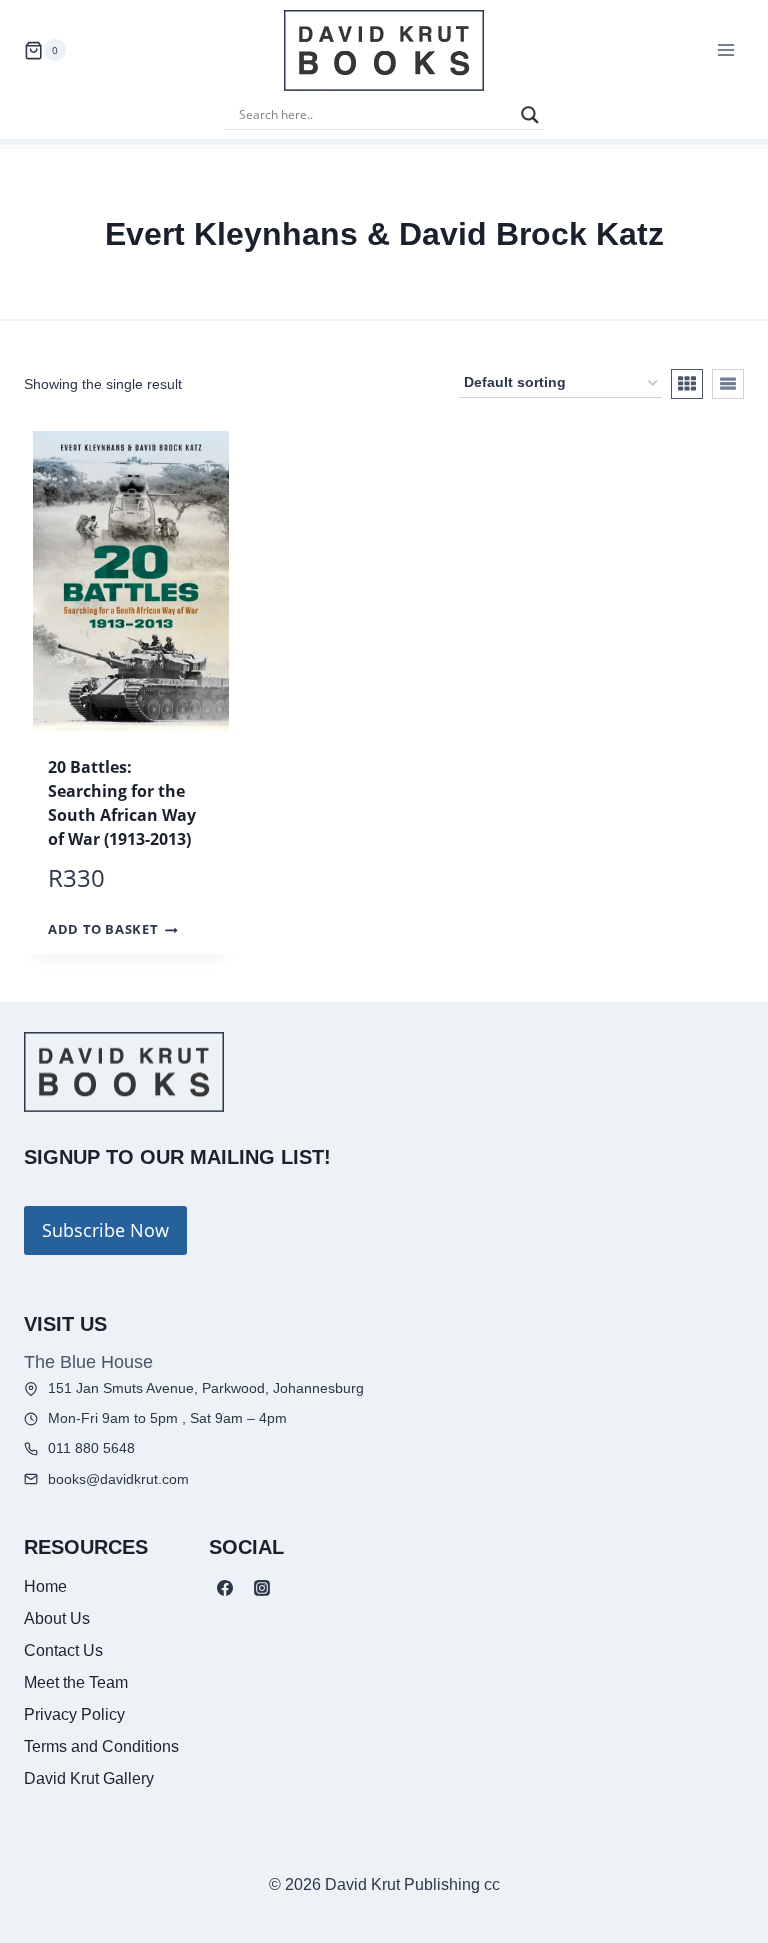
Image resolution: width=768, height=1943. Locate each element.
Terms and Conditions (101, 1746)
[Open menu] (725, 50)
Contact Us (63, 1650)
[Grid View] (687, 384)
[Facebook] (225, 1588)
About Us (57, 1618)
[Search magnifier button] (530, 115)
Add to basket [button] (103, 930)
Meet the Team (76, 1682)
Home (45, 1586)
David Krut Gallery (89, 1778)
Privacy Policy (74, 1714)
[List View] (728, 384)
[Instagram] (262, 1588)
